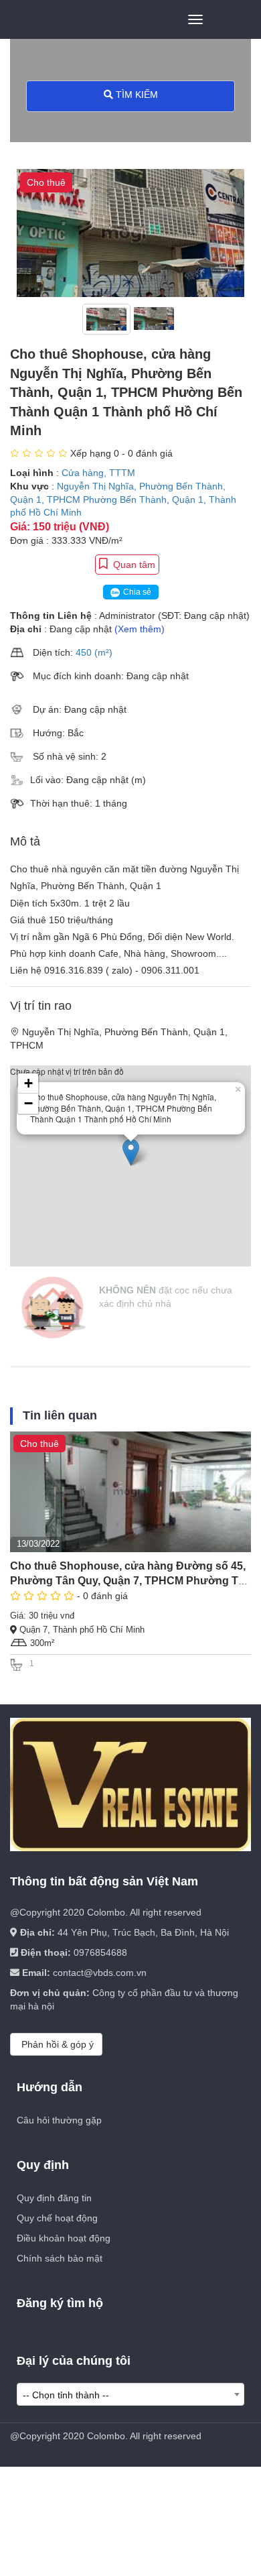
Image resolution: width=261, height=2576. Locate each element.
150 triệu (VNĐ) (71, 527)
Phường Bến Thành (125, 500)
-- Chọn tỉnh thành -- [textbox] (66, 2395)
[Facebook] (112, 2458)
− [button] (28, 1103)
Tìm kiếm (136, 95)
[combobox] (130, 2394)
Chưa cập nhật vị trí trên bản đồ (125, 1095)
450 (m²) (94, 652)
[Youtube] (147, 2458)
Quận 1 (188, 500)
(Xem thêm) (140, 629)
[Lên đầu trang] (231, 2563)
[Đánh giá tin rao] (40, 453)
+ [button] (28, 1083)
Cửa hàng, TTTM (98, 473)
